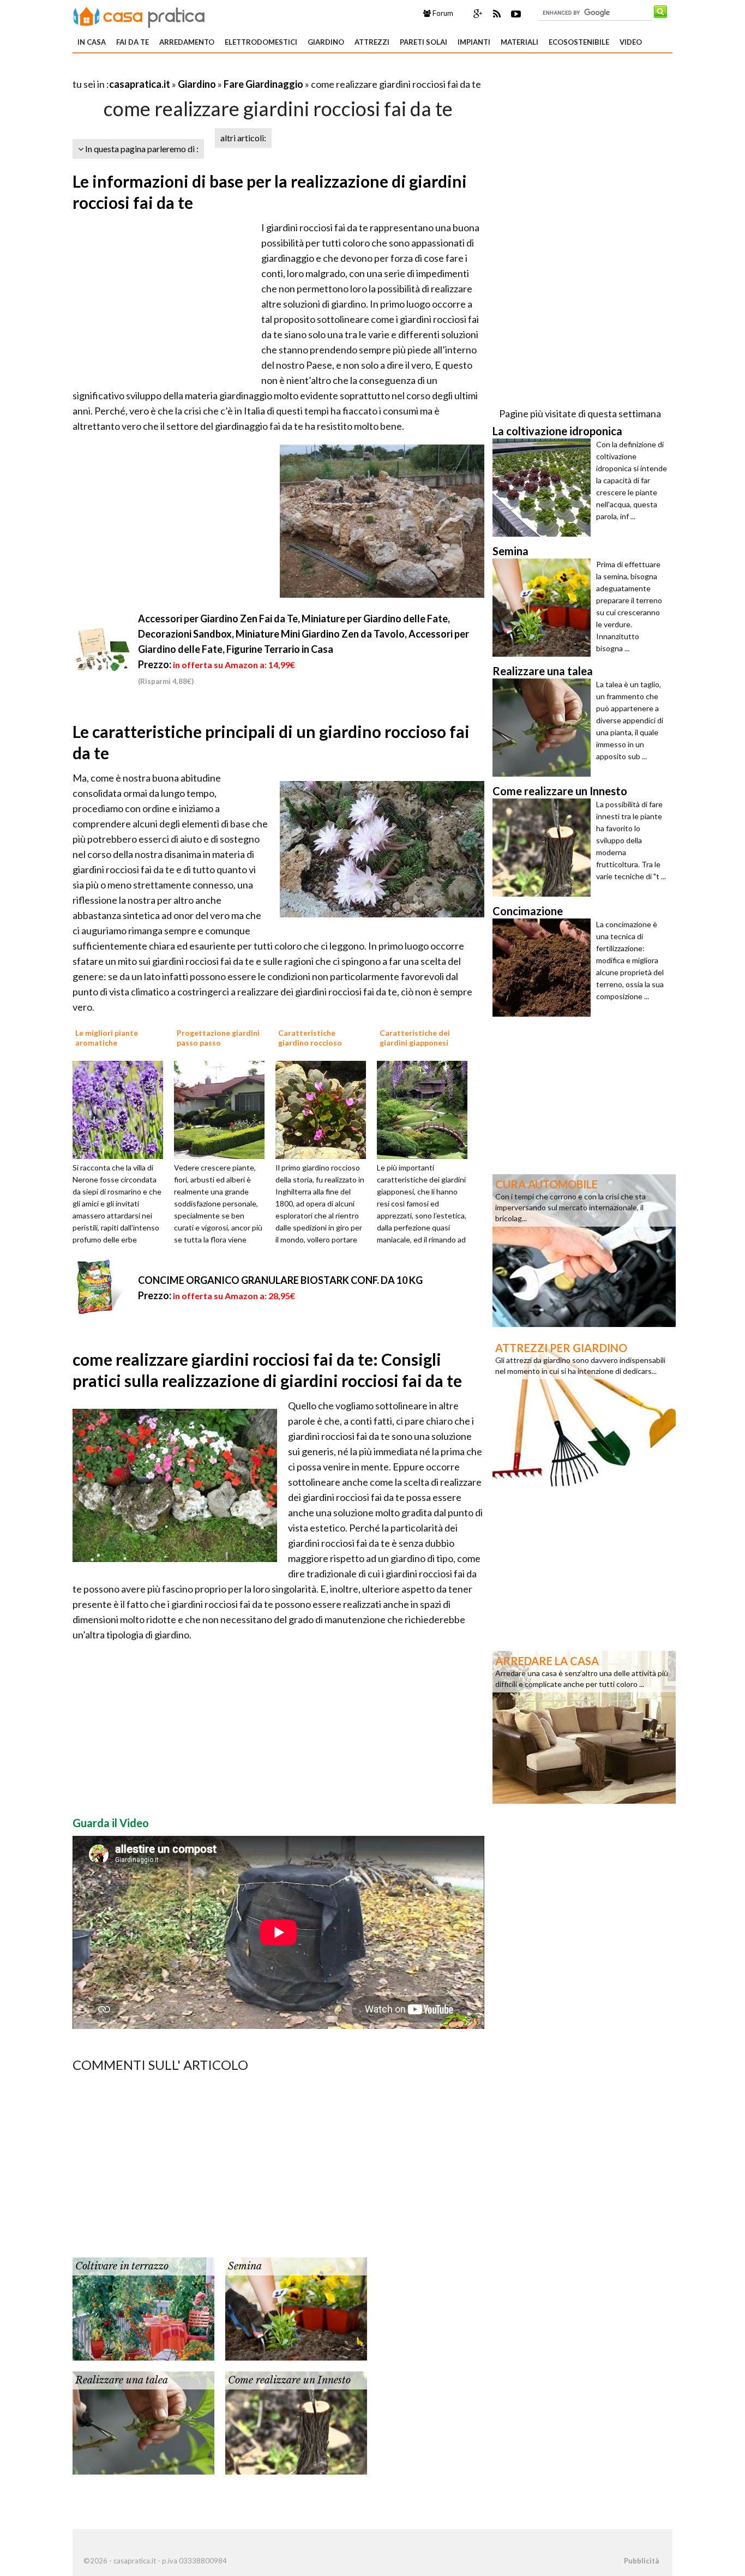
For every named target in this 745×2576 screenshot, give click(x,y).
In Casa (92, 42)
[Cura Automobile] (584, 1250)
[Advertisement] (200, 71)
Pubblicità (641, 2561)
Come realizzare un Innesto (289, 2380)
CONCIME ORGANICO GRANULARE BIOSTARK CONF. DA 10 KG (280, 1280)
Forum (442, 13)
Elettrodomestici (261, 42)
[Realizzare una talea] (143, 2422)
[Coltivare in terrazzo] (143, 2308)
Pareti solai (423, 42)
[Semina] (296, 2308)
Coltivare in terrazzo (122, 2266)
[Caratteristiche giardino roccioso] (325, 1109)
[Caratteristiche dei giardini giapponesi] (426, 1109)
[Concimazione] (544, 968)
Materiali (519, 42)
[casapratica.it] (139, 15)
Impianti (474, 42)
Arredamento (187, 42)
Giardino (326, 42)
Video (631, 42)
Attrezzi (372, 42)
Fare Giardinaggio (263, 84)
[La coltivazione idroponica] (544, 488)
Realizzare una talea (122, 2380)
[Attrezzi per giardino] (584, 1413)
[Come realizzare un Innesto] (296, 2422)
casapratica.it (140, 84)
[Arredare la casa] (584, 1726)
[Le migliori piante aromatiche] (122, 1109)
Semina (245, 2266)
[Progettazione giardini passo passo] (223, 1109)
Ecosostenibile (579, 42)
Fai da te (133, 42)
